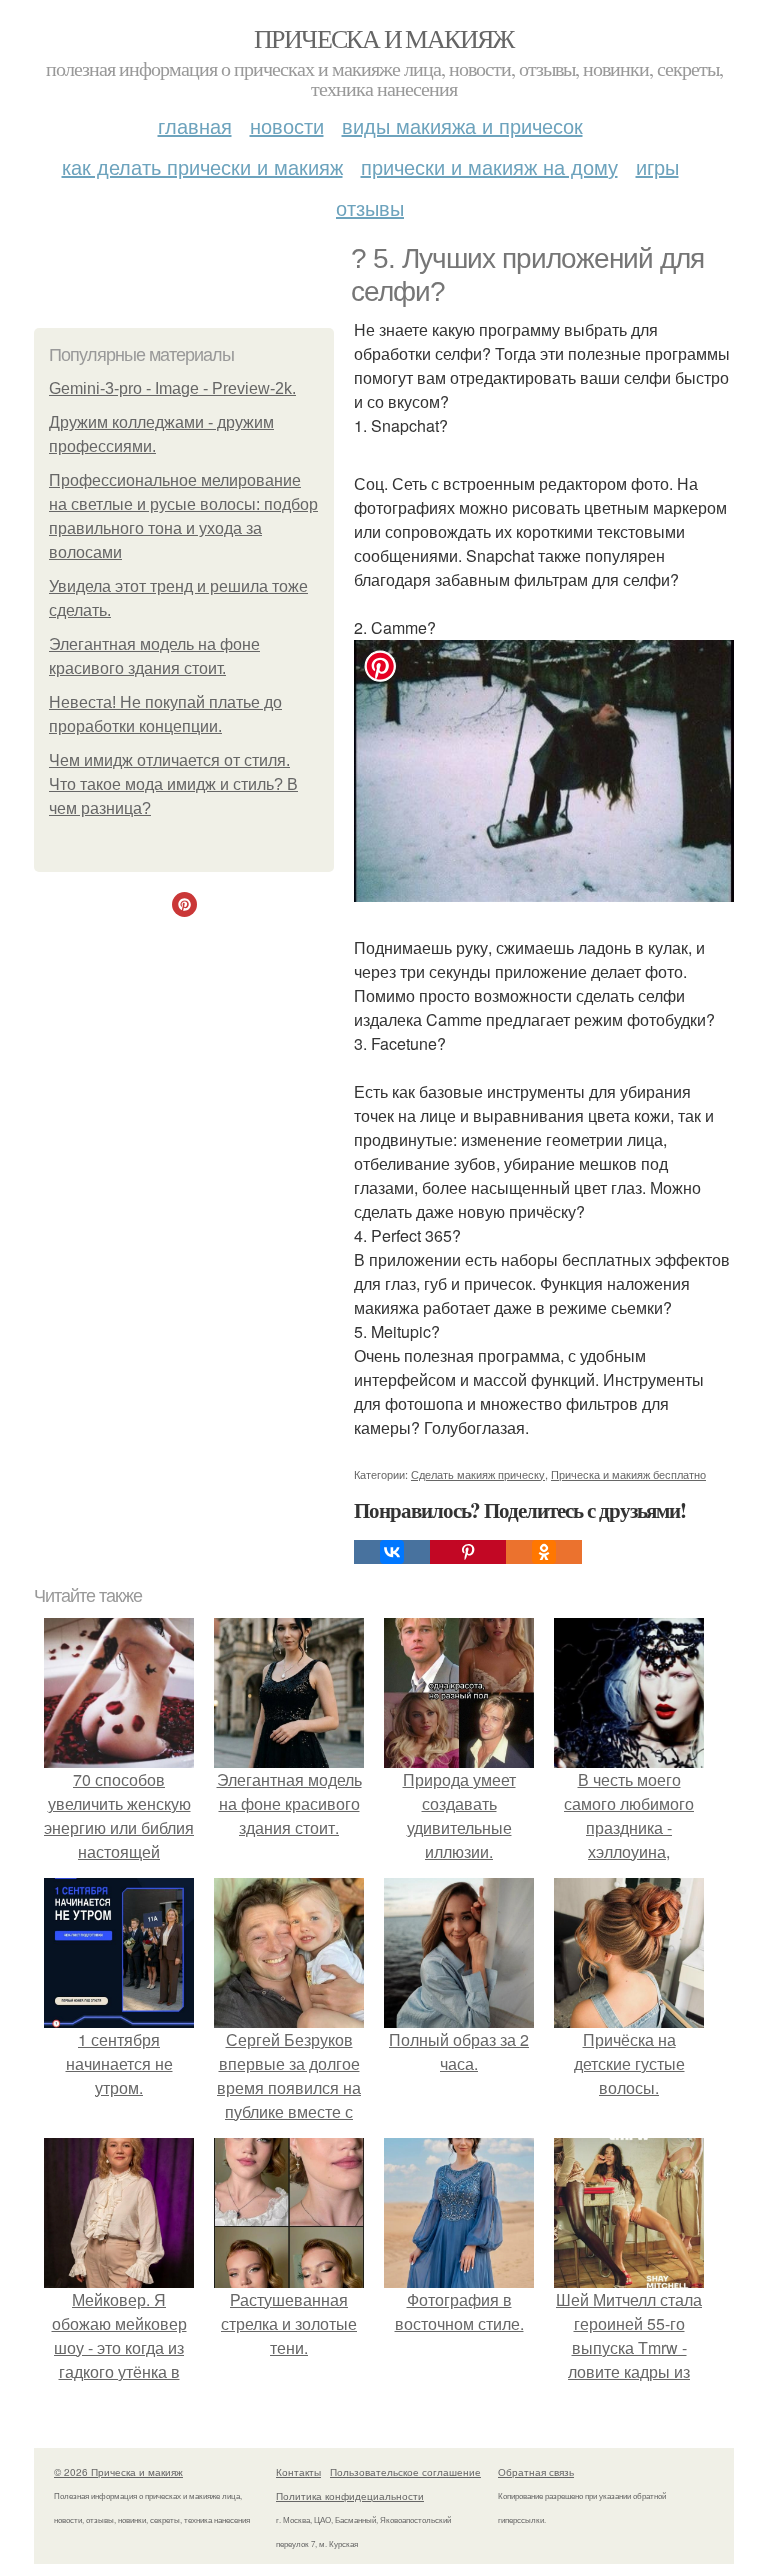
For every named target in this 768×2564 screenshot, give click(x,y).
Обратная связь (536, 2472)
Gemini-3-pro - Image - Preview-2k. (172, 388)
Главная (195, 125)
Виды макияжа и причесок (462, 125)
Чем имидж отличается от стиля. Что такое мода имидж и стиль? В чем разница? (173, 784)
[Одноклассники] (544, 1552)
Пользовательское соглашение (405, 2472)
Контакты (298, 2472)
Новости (287, 125)
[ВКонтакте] (392, 1552)
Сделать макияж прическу (478, 1474)
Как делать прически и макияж (202, 166)
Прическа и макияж (384, 38)
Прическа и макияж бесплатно (628, 1474)
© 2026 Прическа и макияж (118, 2472)
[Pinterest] (468, 1552)
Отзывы (370, 207)
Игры (657, 166)
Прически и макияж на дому (489, 166)
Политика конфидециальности (350, 2496)
